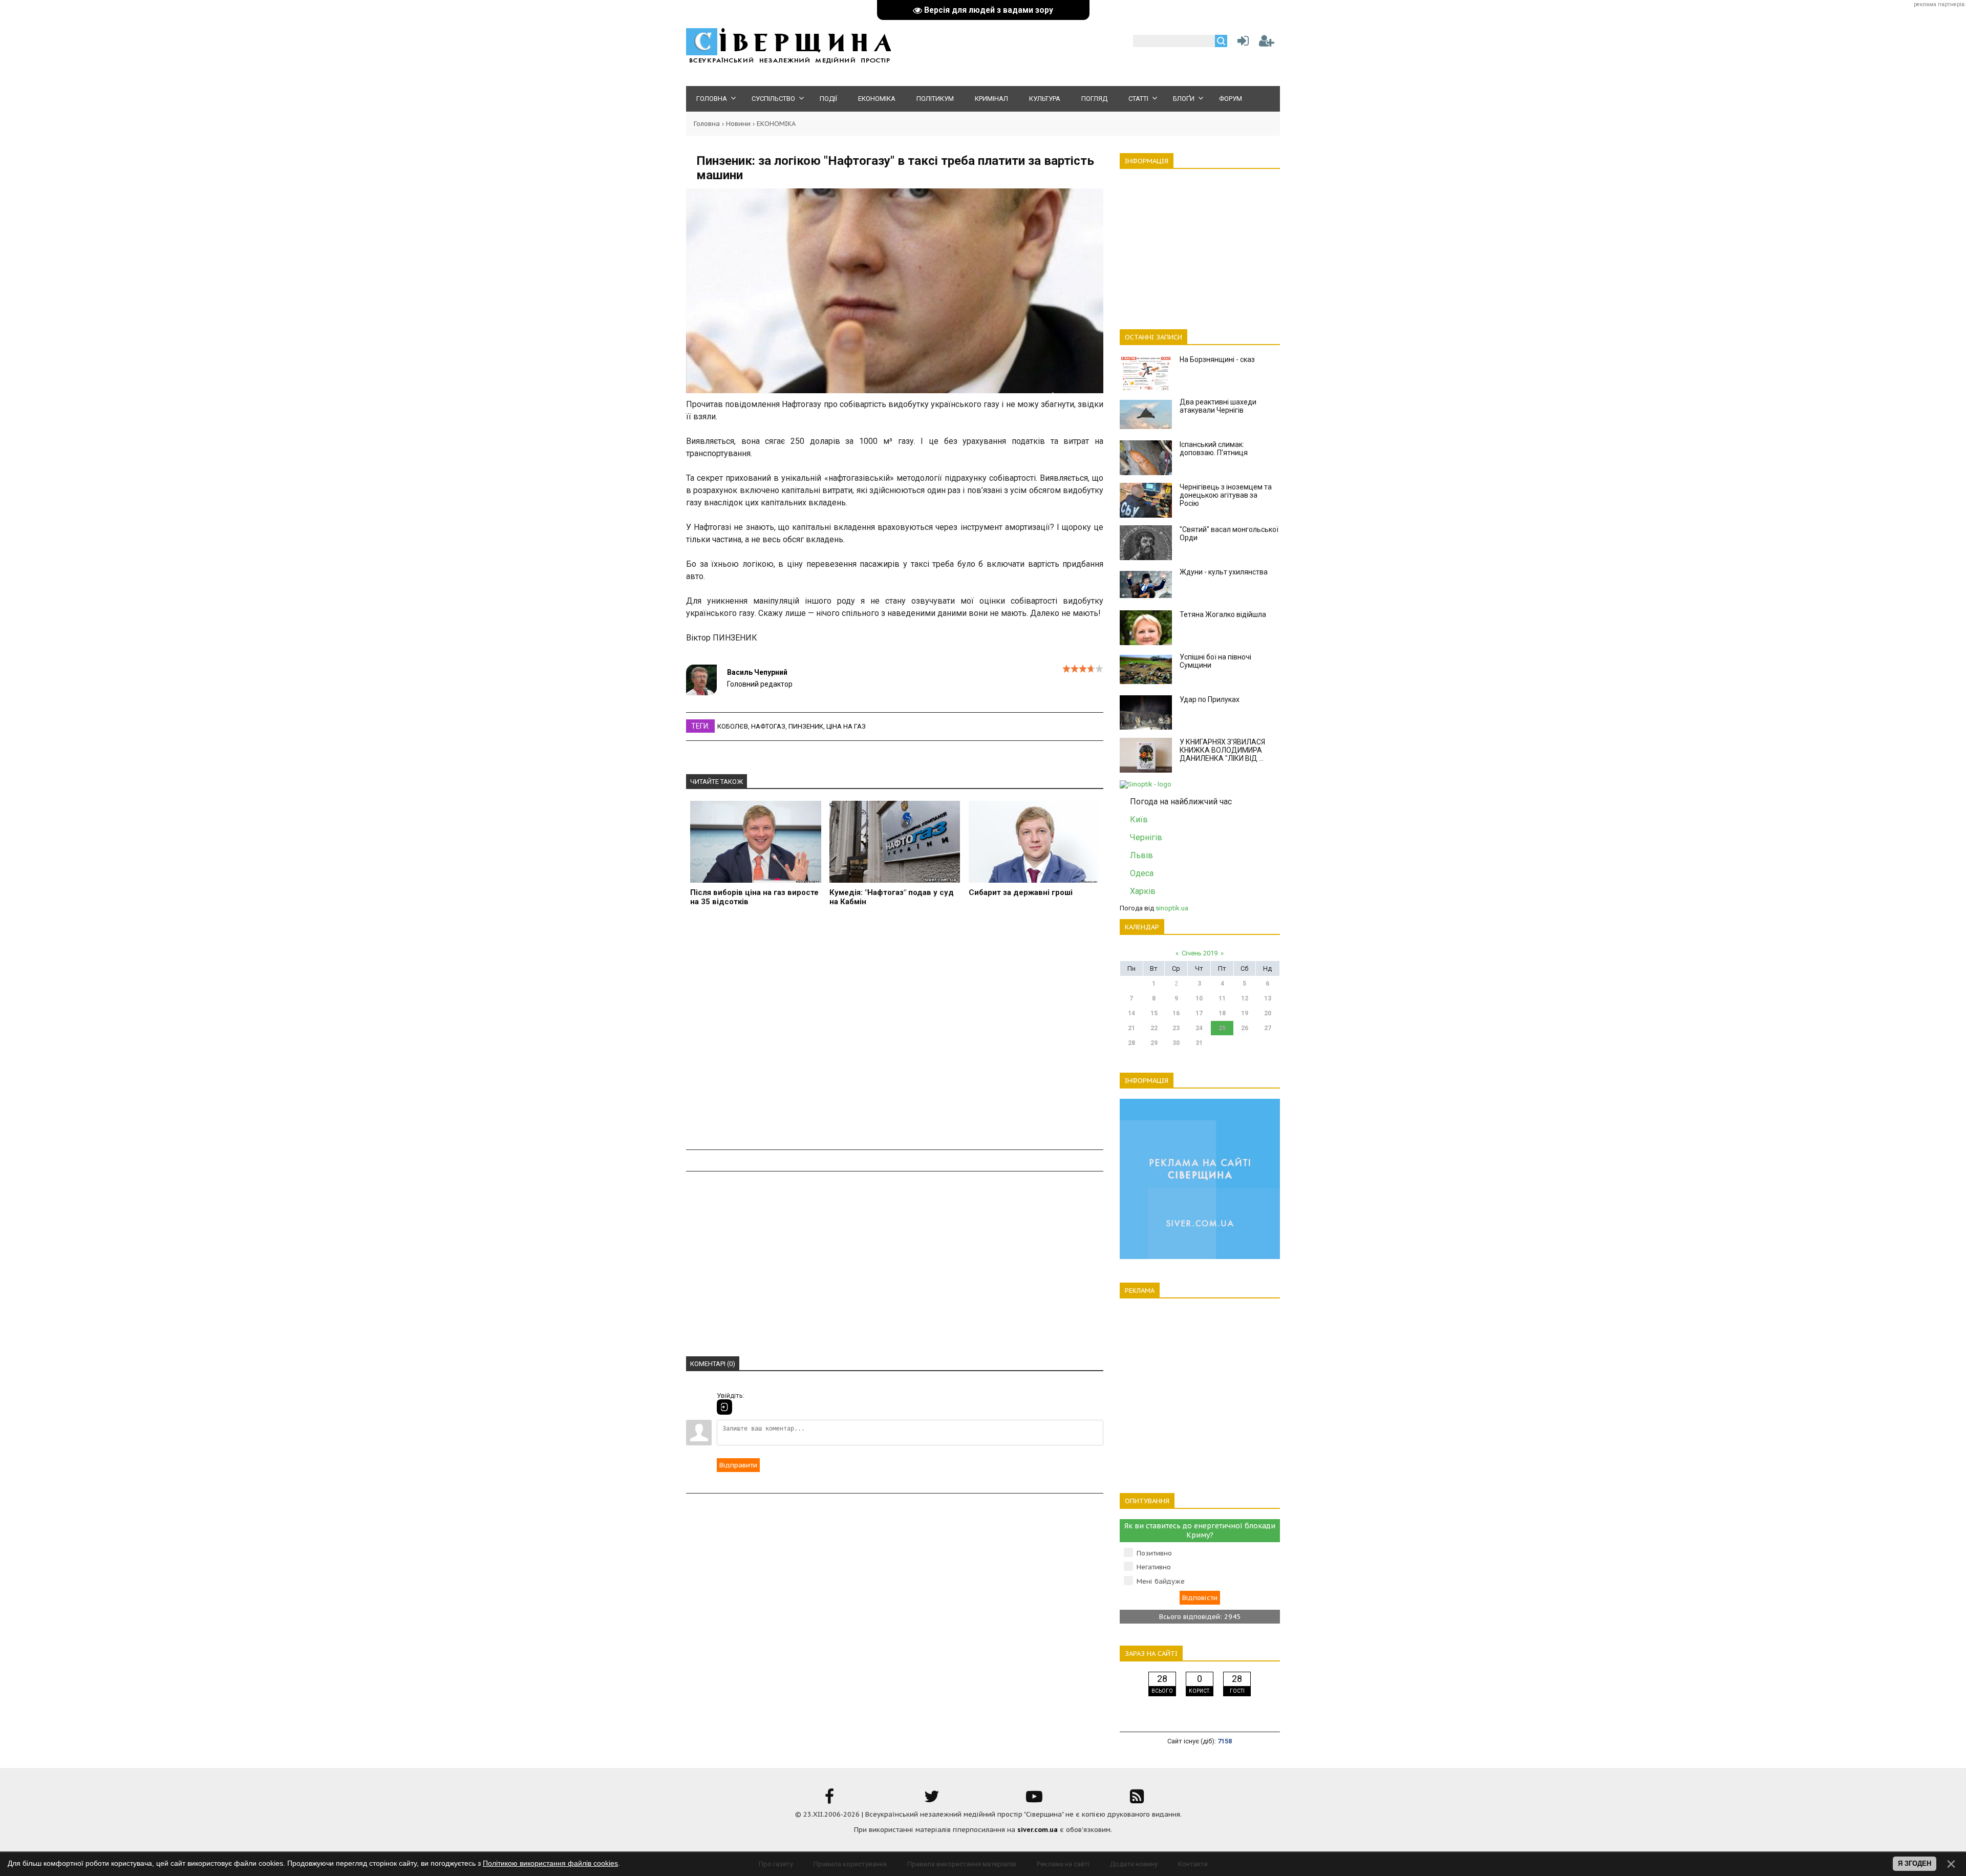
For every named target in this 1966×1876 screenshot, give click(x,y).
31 (1199, 1043)
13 (1268, 998)
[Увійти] (1241, 43)
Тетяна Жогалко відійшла (1223, 614)
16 (1176, 1013)
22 (1154, 1028)
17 (1199, 1013)
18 (1222, 1013)
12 (1245, 998)
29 (1154, 1043)
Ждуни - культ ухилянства (1224, 572)
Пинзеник (806, 726)
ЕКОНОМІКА (776, 124)
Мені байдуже (1161, 1581)
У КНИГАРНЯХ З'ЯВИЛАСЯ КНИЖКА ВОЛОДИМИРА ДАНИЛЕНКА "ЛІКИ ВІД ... (1222, 750)
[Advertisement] (895, 1034)
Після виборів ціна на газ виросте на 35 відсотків (754, 897)
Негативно (1154, 1567)
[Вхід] (724, 1407)
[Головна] (788, 62)
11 (1222, 998)
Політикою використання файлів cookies (550, 1863)
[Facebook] (829, 1800)
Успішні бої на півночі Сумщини (1215, 661)
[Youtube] (1034, 1800)
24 (1199, 1028)
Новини (738, 124)
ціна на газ (846, 726)
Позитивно (1154, 1553)
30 (1176, 1043)
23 (1176, 1028)
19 (1245, 1013)
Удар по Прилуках (1210, 699)
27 (1268, 1028)
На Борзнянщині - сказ (1217, 359)
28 (1131, 1043)
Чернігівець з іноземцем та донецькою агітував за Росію (1226, 495)
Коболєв (733, 726)
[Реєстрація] (1267, 43)
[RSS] (1137, 1800)
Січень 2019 (1200, 953)
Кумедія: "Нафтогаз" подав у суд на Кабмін (892, 897)
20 (1268, 1013)
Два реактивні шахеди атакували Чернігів (1218, 406)
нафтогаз (768, 726)
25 (1222, 1028)
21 (1131, 1028)
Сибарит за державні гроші (1021, 892)
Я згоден (1915, 1863)
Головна (707, 124)
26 (1245, 1028)
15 (1154, 1013)
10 (1199, 998)
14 (1131, 1013)
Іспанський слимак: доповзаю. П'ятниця (1214, 449)
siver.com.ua (1038, 1830)
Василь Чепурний (757, 672)
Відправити (738, 1465)
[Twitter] (932, 1800)
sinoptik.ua (1172, 908)
